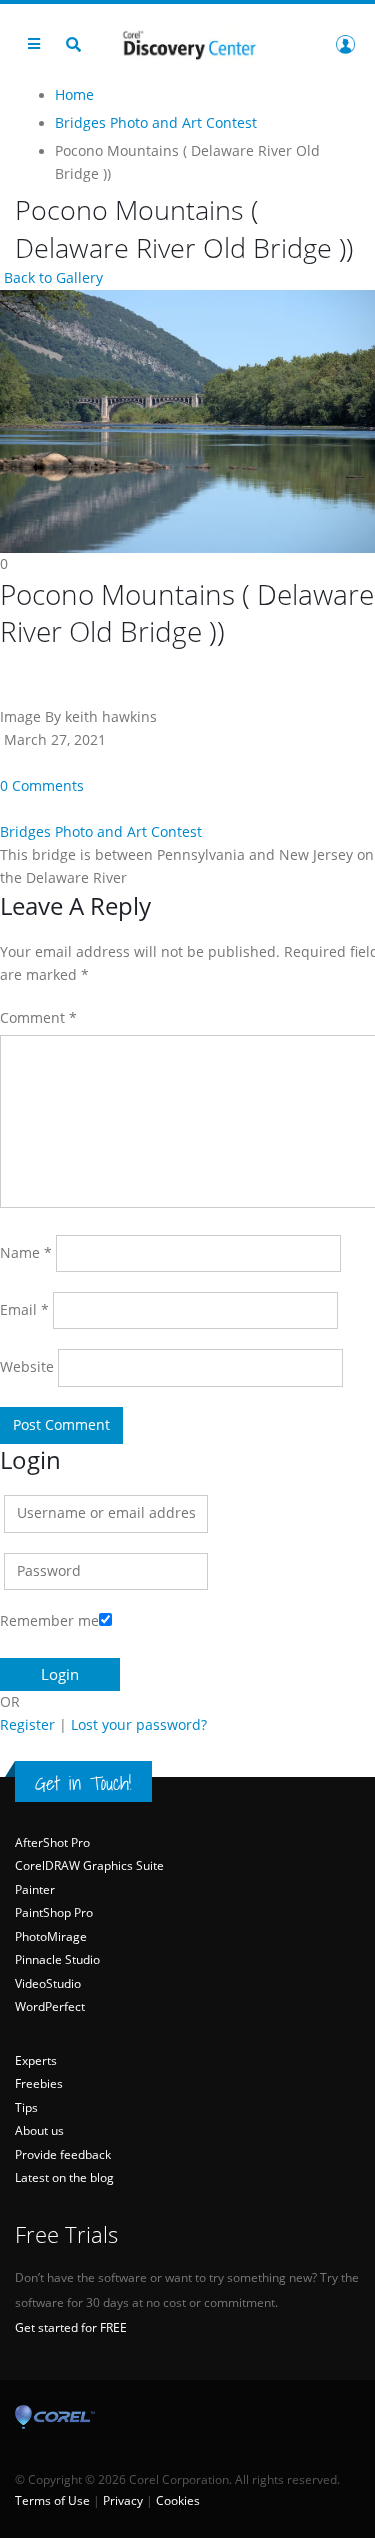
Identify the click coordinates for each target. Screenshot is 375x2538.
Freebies (39, 2083)
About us (39, 2130)
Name (26, 1253)
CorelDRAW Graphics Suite (89, 1865)
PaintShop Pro (54, 1912)
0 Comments (42, 786)
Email (24, 1310)
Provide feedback (63, 2154)
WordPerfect (50, 2006)
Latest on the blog (64, 2177)
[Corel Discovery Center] (188, 43)
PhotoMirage (51, 1936)
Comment (38, 1018)
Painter (35, 1889)
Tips (26, 2107)
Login (345, 44)
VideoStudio (48, 1983)
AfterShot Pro (52, 1842)
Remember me (49, 1621)
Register (27, 1725)
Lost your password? (139, 1725)
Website (27, 1367)
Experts (36, 2060)
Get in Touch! (83, 1783)
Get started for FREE (71, 2327)
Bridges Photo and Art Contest (101, 832)
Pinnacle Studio (57, 1959)
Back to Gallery (51, 278)
